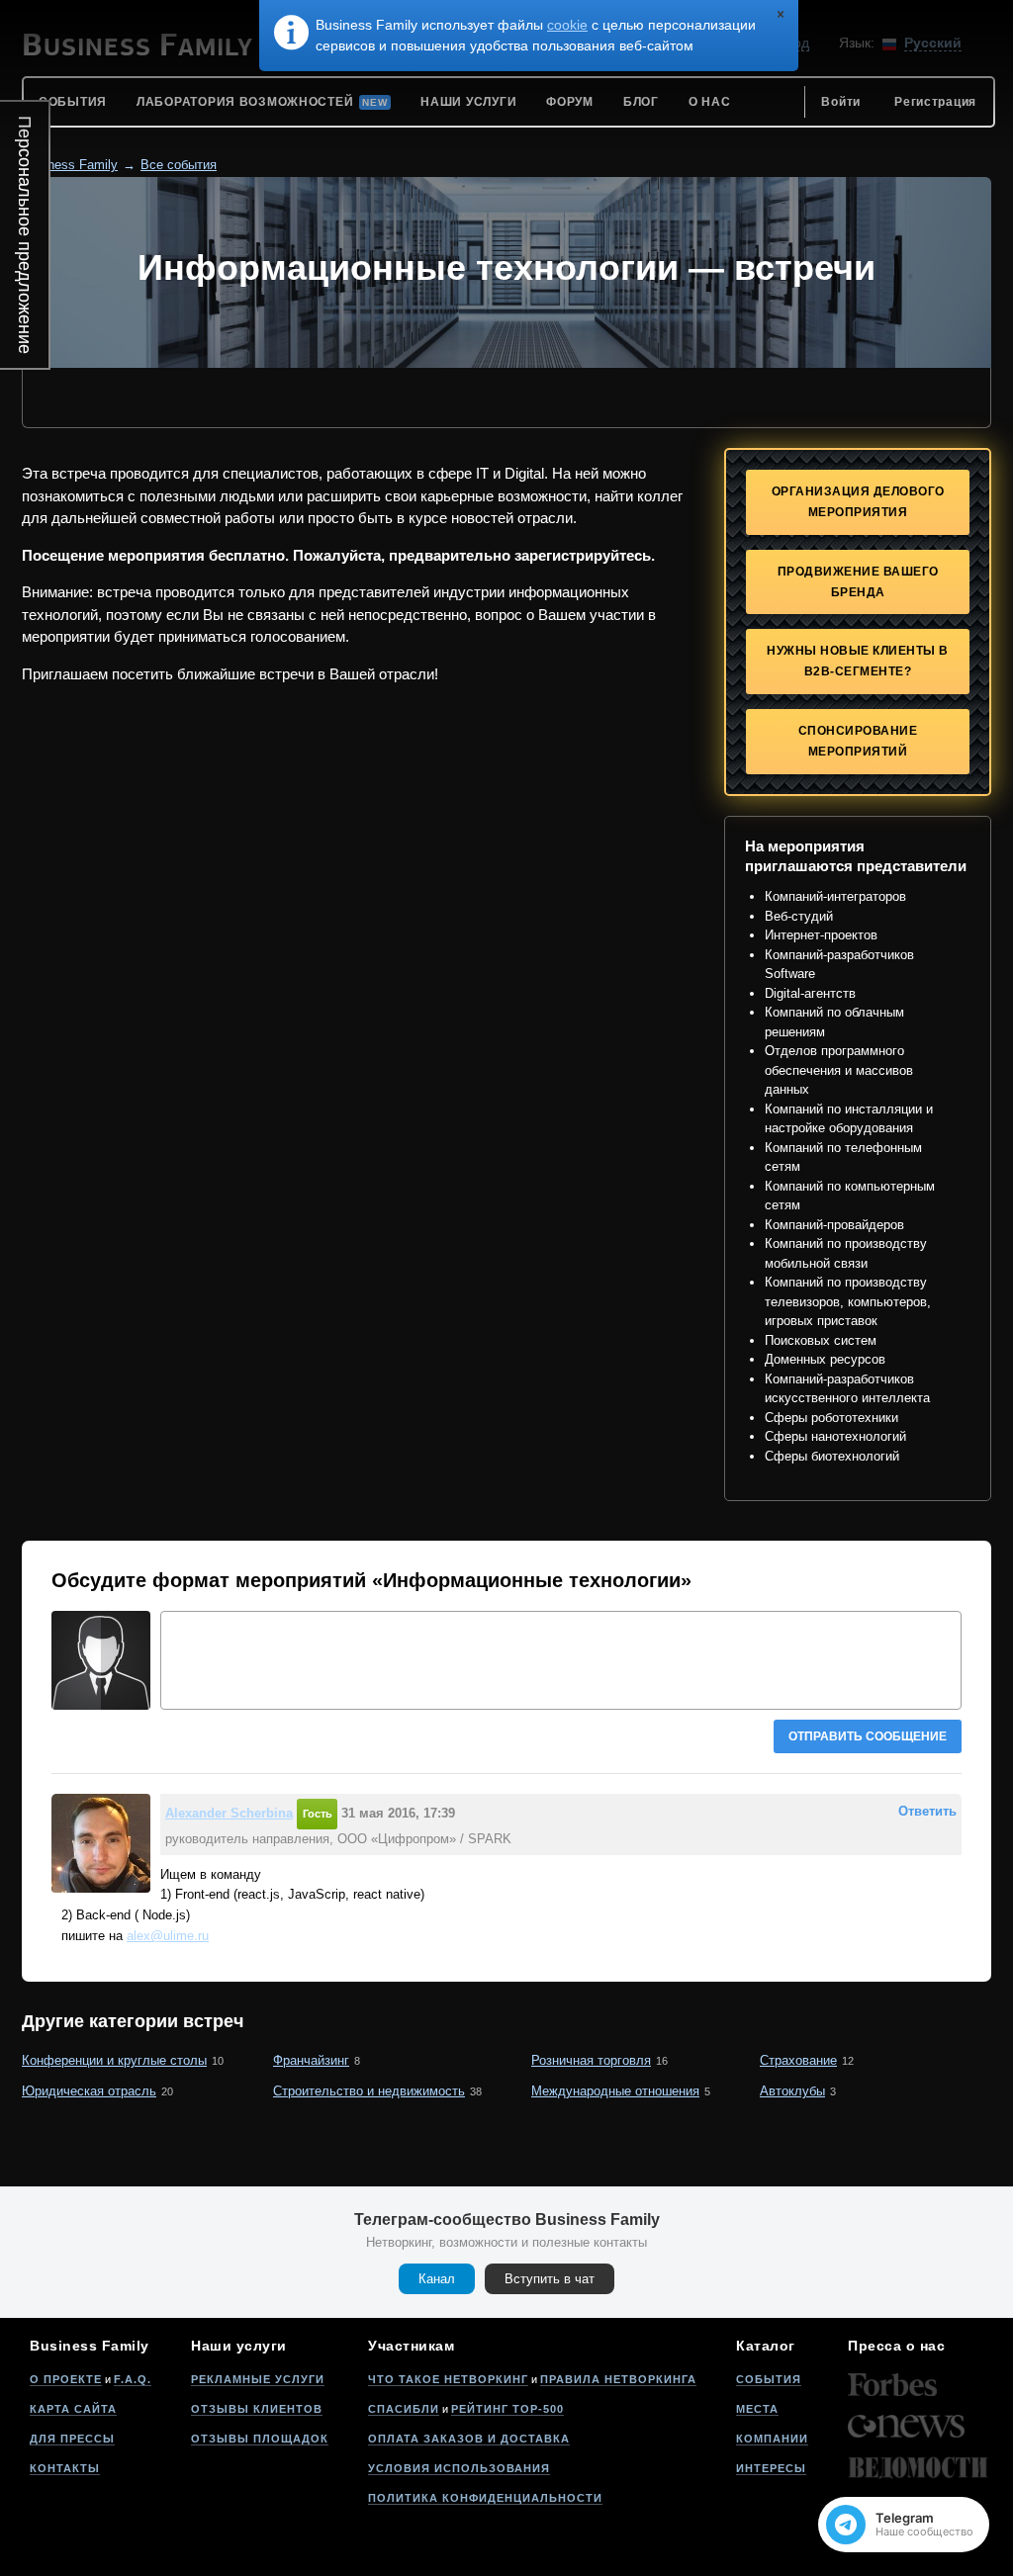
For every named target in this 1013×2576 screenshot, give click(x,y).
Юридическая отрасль (89, 2091)
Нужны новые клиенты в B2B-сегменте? (858, 661)
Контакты (65, 2468)
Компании (772, 2439)
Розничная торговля (591, 2060)
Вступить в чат (550, 2279)
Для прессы (72, 2439)
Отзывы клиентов (257, 2409)
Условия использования (459, 2468)
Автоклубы (792, 2091)
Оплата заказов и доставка (469, 2439)
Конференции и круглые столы (114, 2060)
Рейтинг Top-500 (507, 2409)
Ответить (927, 1811)
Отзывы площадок (260, 2439)
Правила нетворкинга (618, 2379)
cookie (567, 25)
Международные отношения (615, 2091)
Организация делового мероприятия (858, 502)
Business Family (70, 165)
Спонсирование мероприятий (858, 741)
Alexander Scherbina (229, 1813)
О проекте (66, 2379)
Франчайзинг (311, 2060)
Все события (179, 165)
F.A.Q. (133, 2379)
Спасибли (404, 2409)
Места (757, 2409)
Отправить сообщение (868, 1736)
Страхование (798, 2060)
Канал (437, 2279)
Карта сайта (73, 2409)
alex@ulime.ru (168, 1936)
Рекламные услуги (258, 2379)
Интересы (771, 2468)
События (769, 2379)
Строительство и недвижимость (369, 2091)
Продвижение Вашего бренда (858, 582)
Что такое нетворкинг (448, 2379)
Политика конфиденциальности (485, 2498)
